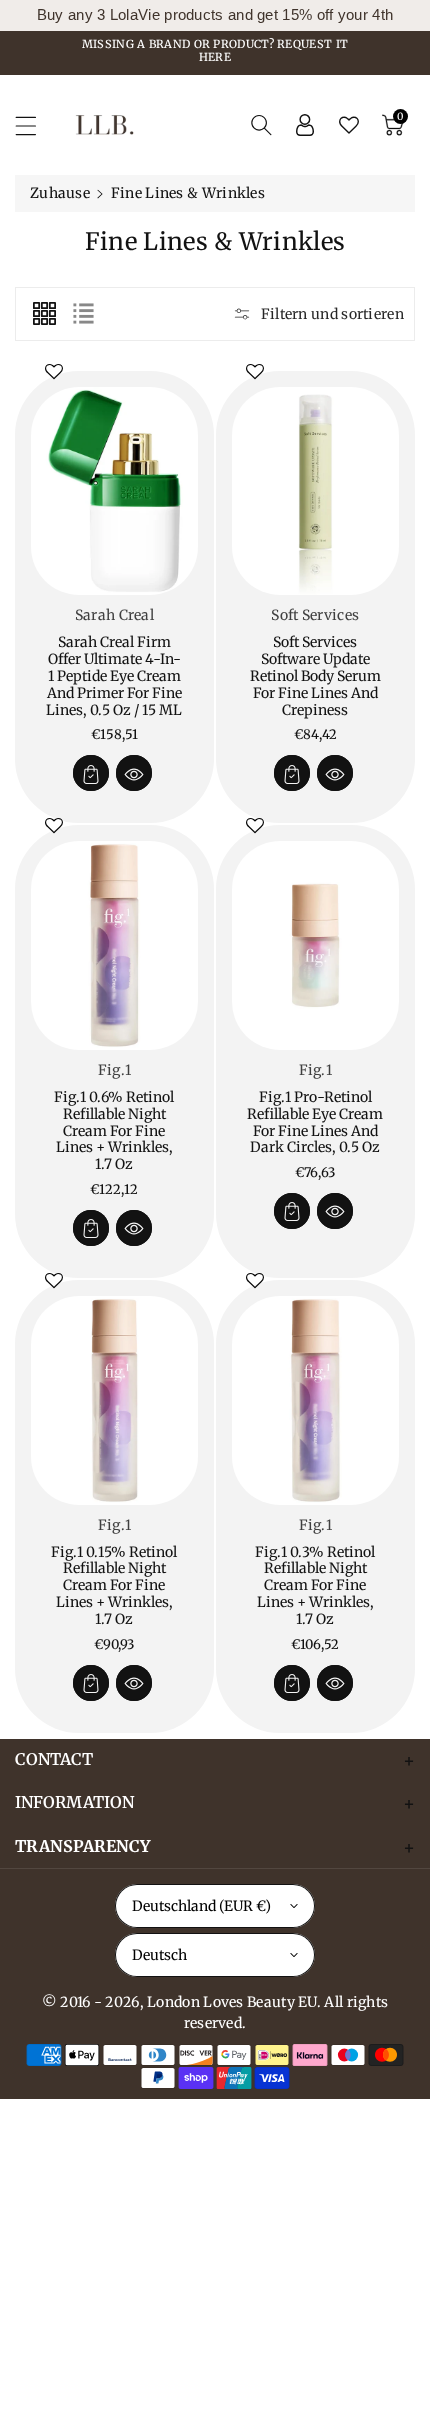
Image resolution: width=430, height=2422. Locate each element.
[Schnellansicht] (134, 773)
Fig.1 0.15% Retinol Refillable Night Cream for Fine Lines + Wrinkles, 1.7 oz (114, 1585)
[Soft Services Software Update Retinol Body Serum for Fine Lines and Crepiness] (315, 491)
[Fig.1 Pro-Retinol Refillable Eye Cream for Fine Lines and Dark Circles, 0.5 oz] (315, 945)
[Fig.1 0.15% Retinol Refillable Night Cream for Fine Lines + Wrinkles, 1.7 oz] (114, 1400)
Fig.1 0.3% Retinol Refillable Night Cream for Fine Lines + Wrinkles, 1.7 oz (315, 1585)
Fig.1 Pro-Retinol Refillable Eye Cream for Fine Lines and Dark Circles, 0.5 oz (315, 1122)
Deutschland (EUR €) (201, 1906)
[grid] (44, 314)
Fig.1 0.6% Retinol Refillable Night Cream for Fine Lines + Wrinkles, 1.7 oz (114, 1130)
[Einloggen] (305, 125)
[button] (35, 125)
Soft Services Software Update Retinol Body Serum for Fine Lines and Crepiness (315, 675)
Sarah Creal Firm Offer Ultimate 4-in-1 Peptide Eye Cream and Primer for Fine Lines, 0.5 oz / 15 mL (114, 675)
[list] (83, 314)
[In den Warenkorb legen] (91, 773)
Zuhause (60, 193)
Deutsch (159, 1955)
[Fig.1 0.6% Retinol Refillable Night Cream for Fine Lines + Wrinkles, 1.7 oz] (114, 945)
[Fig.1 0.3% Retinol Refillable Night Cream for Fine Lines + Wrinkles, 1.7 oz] (315, 1400)
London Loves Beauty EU (232, 2002)
